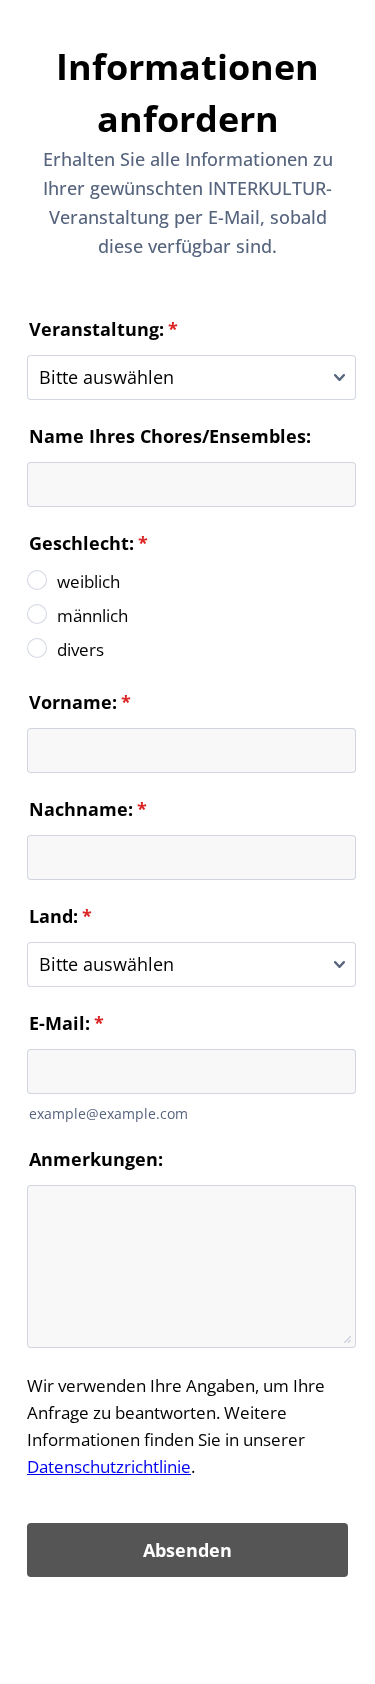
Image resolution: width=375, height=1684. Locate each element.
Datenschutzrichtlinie (109, 1466)
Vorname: (80, 702)
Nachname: (88, 809)
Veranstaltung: (103, 329)
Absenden (187, 1550)
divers (80, 649)
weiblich (88, 581)
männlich (92, 615)
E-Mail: (66, 1023)
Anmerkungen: (96, 1159)
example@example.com (108, 1114)
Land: (60, 916)
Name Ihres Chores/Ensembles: (170, 436)
